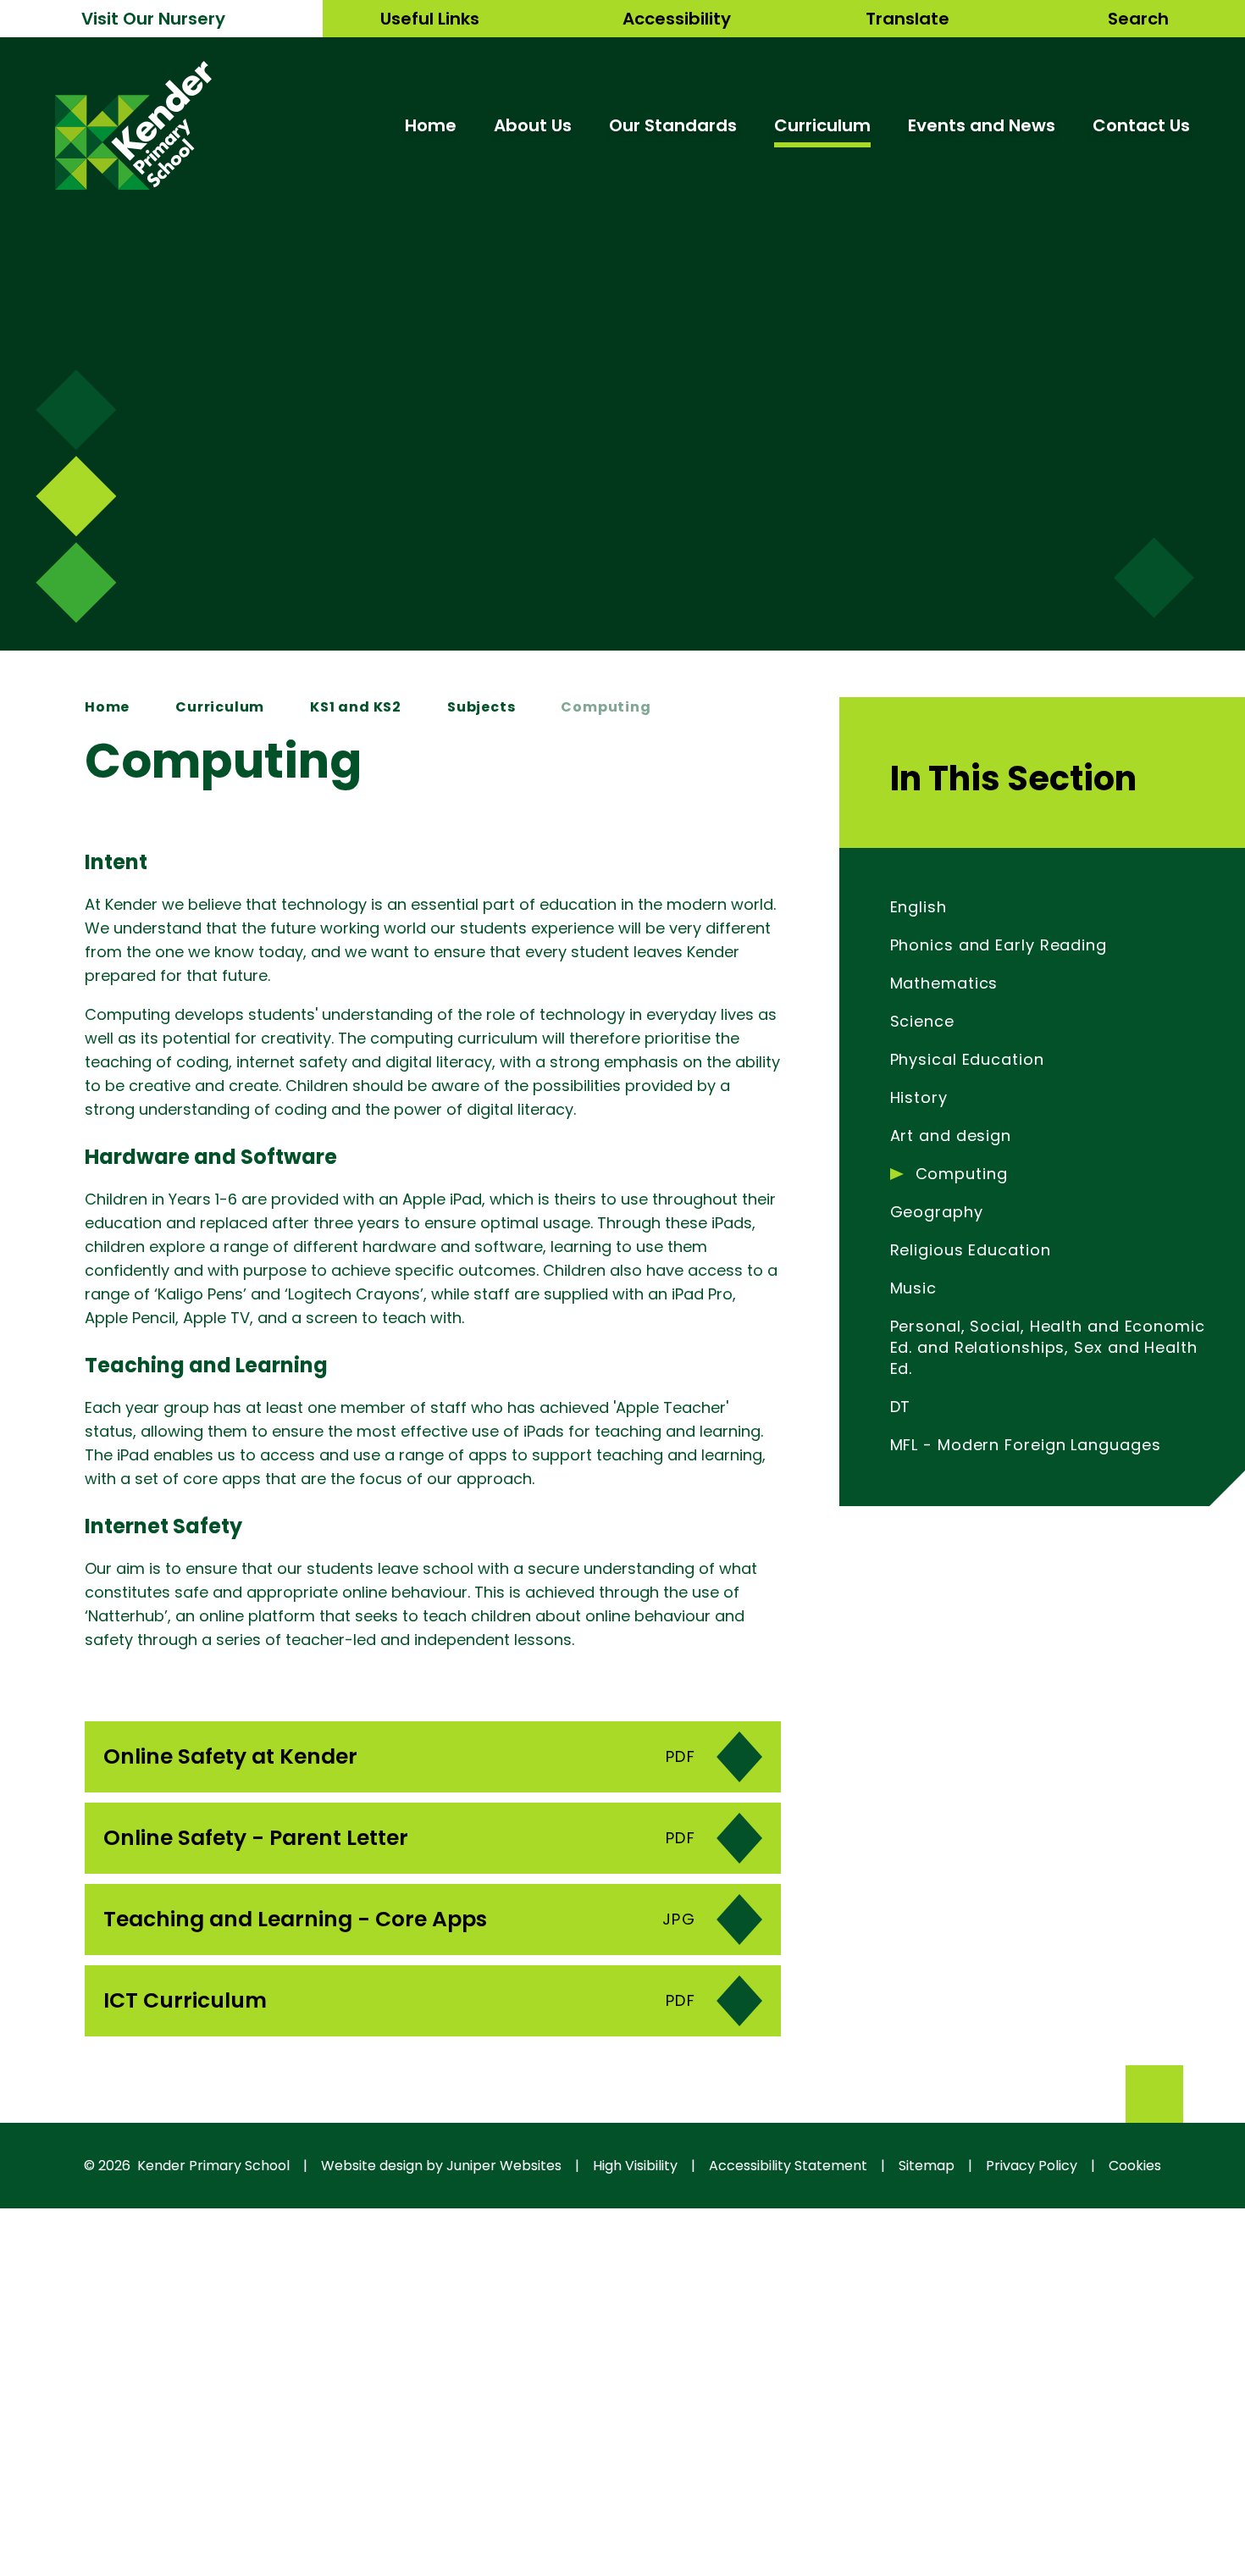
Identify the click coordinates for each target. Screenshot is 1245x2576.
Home (107, 707)
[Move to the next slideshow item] (76, 410)
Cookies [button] (1135, 2166)
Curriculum (220, 707)
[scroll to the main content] (1154, 578)
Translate (907, 19)
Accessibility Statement (788, 2166)
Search (1138, 19)
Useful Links (430, 19)
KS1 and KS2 (356, 707)
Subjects (481, 707)
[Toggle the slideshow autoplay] (76, 582)
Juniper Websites (504, 2166)
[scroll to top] (1154, 2094)
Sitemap (927, 2166)
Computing (606, 707)
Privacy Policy (1032, 2166)
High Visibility (635, 2166)
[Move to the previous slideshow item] (76, 496)
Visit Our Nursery (153, 19)
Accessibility (677, 19)
